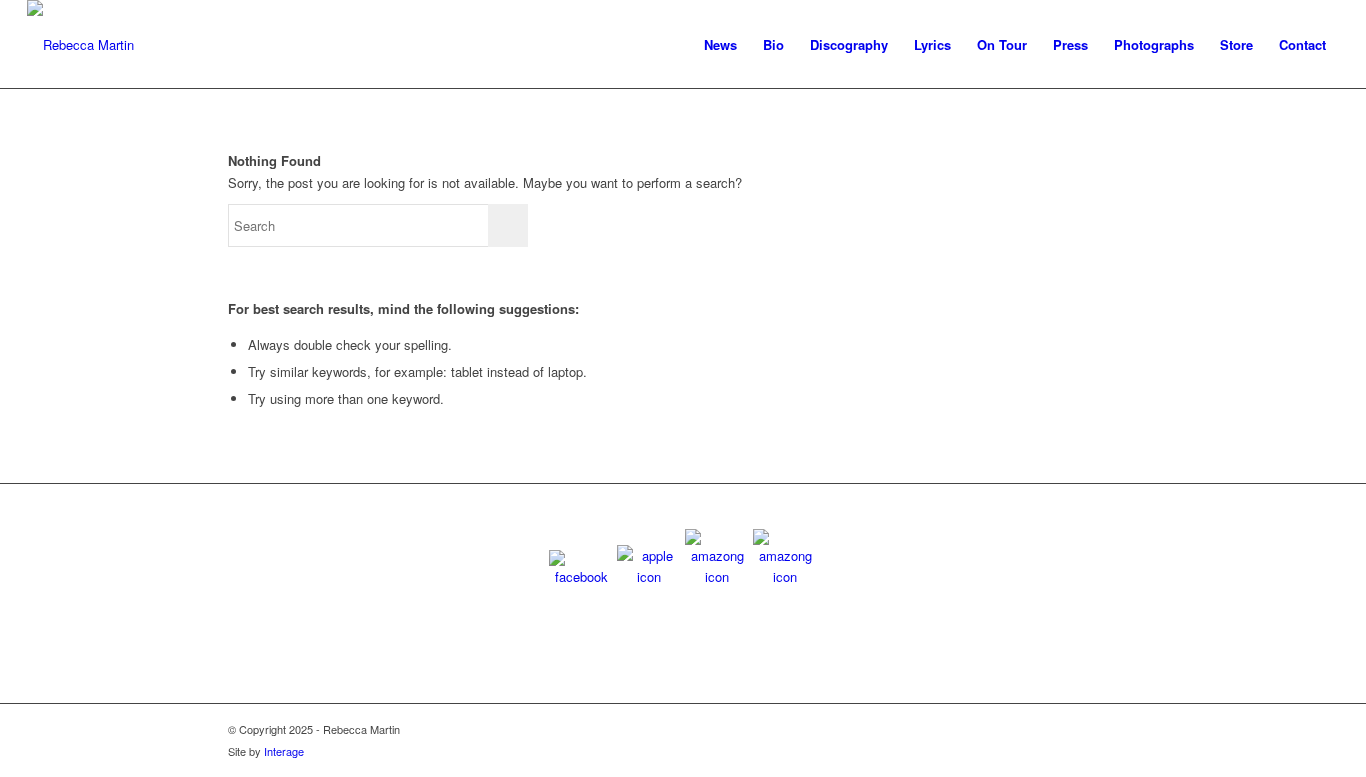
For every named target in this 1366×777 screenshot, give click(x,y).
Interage (284, 751)
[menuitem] (720, 45)
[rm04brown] (80, 45)
